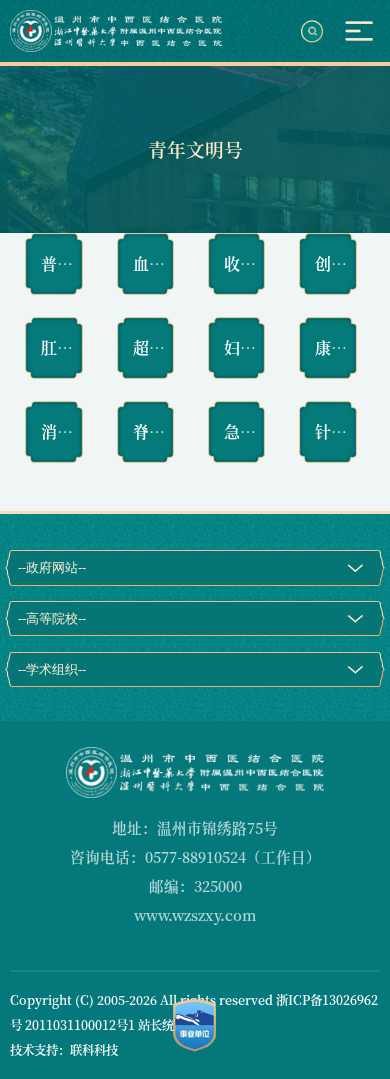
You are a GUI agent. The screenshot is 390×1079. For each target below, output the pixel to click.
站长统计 (162, 1025)
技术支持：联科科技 (64, 1050)
